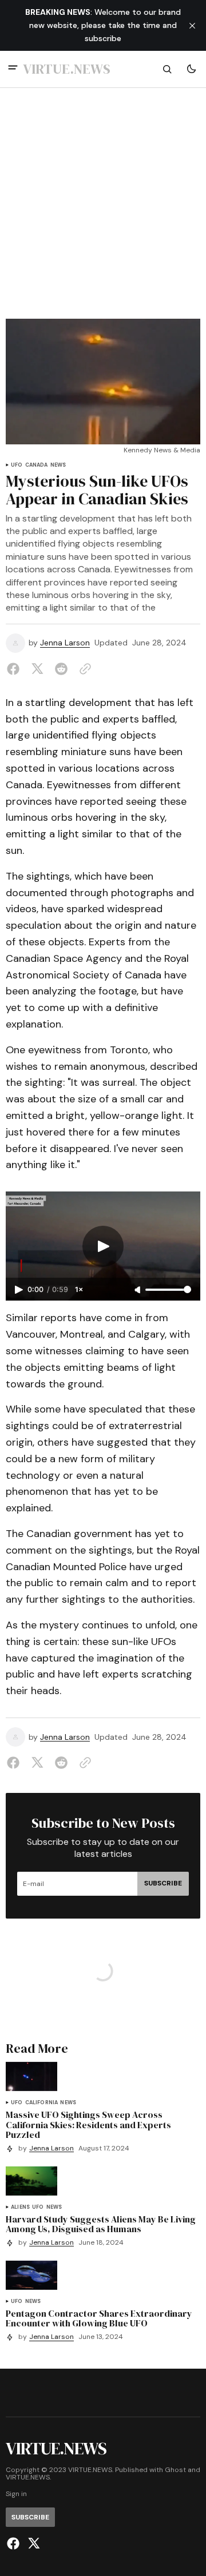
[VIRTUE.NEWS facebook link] (15, 2543)
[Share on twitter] (37, 669)
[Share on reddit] (61, 669)
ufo (17, 465)
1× (79, 1289)
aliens (20, 2207)
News (58, 465)
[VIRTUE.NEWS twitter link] (32, 2543)
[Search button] (167, 69)
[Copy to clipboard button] (83, 669)
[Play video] (103, 1246)
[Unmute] (138, 1290)
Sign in (16, 2494)
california (42, 2103)
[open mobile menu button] (13, 69)
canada (37, 465)
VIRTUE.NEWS (28, 2477)
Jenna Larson (65, 643)
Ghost (175, 2470)
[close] (192, 26)
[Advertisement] (103, 210)
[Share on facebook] (15, 669)
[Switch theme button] (191, 69)
